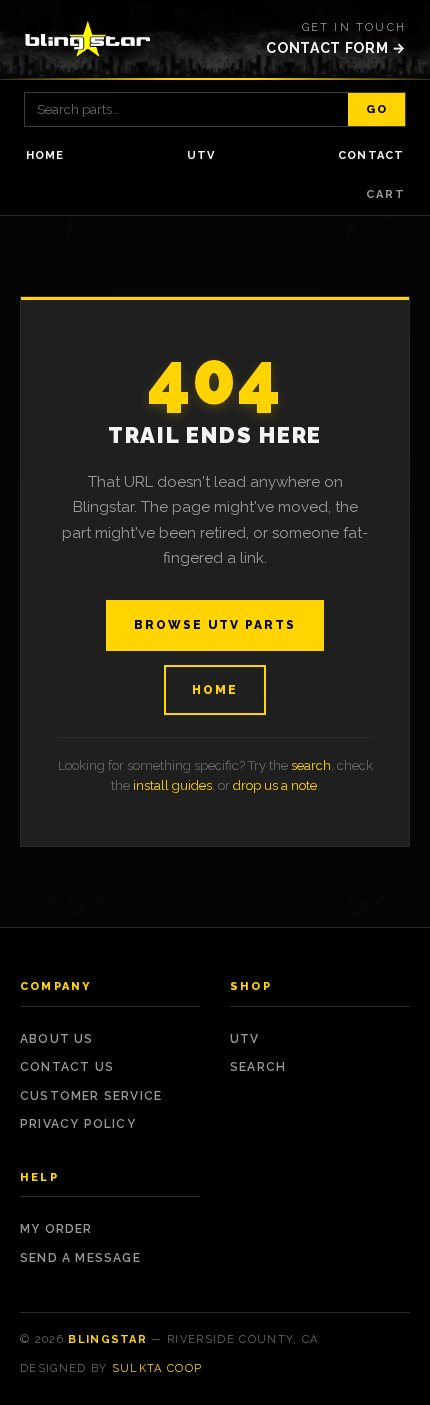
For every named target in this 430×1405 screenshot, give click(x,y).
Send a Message (80, 1258)
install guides (172, 785)
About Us (57, 1039)
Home (45, 155)
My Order (56, 1229)
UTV (201, 155)
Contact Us (67, 1067)
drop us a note (275, 785)
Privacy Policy (78, 1124)
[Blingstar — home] (88, 39)
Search (258, 1067)
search (311, 765)
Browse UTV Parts (215, 625)
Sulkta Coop (157, 1368)
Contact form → (336, 48)
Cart (386, 194)
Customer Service (91, 1096)
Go (376, 109)
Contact (371, 155)
